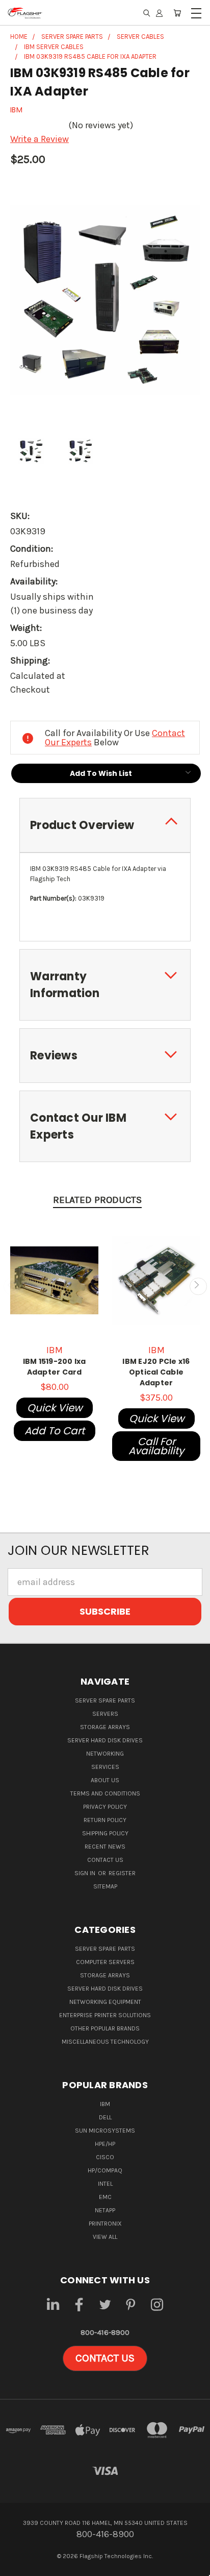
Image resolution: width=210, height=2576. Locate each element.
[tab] (105, 825)
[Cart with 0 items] (177, 13)
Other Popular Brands (105, 2028)
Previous (12, 1286)
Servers (105, 1714)
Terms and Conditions (105, 1793)
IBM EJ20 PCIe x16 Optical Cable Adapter (156, 1372)
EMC (105, 2197)
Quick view (55, 1408)
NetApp (105, 2210)
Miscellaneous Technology (105, 2042)
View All (105, 2237)
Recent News (105, 1847)
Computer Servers (105, 1962)
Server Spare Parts (105, 1700)
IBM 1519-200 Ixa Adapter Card (55, 1367)
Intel (105, 2184)
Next (198, 1286)
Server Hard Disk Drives (105, 1740)
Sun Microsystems (105, 2131)
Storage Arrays (105, 1727)
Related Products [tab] (97, 1200)
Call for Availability (156, 1446)
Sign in (86, 1873)
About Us (105, 1780)
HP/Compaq (105, 2170)
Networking (105, 1754)
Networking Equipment (105, 2002)
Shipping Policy (105, 1833)
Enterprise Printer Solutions (105, 2015)
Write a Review (40, 139)
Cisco (105, 2157)
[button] (105, 2358)
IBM (105, 2104)
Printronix (105, 2224)
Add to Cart (55, 1431)
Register (122, 1873)
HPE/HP (105, 2144)
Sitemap (105, 1886)
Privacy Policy (105, 1807)
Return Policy (105, 1820)
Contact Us (105, 1860)
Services (105, 1767)
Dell (105, 2117)
